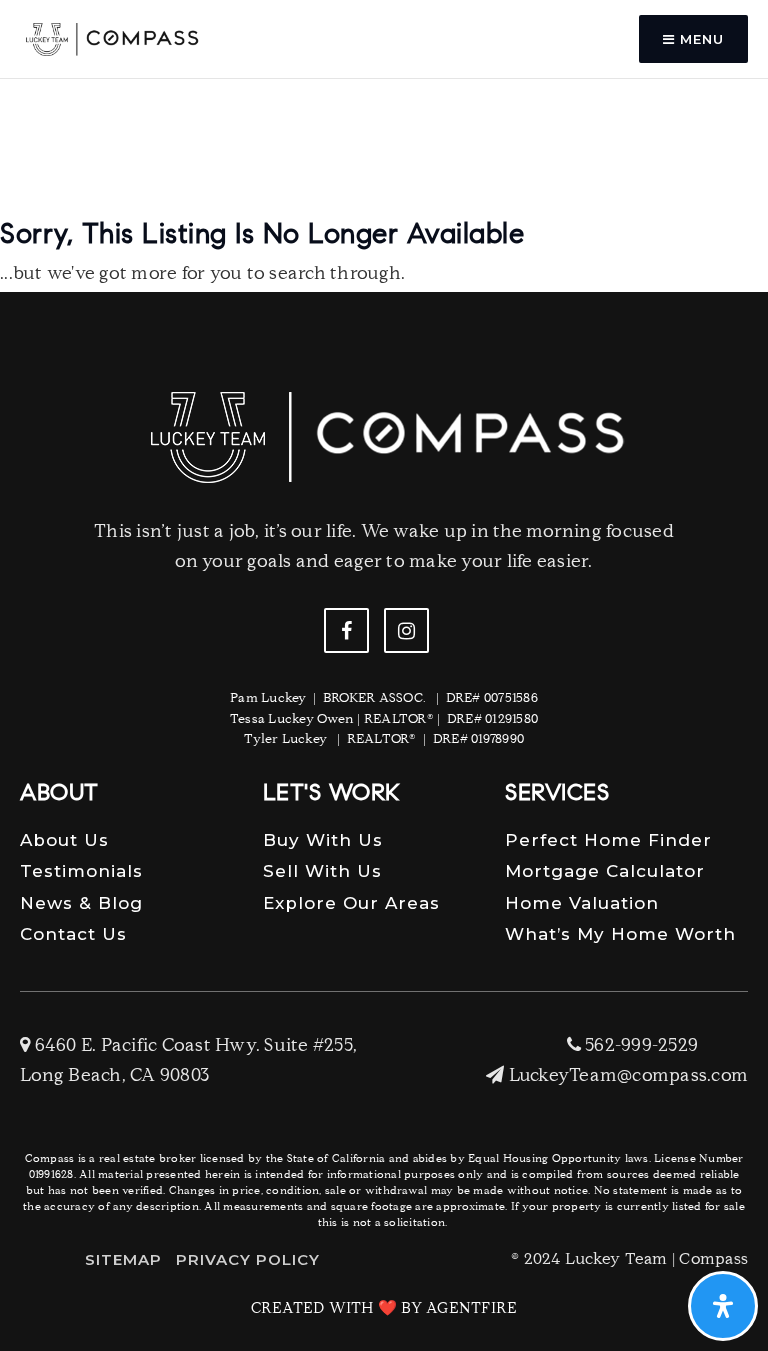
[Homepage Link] (111, 40)
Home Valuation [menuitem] (582, 903)
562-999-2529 (639, 1047)
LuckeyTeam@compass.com (628, 1077)
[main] (384, 166)
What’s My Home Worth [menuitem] (620, 934)
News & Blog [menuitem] (81, 903)
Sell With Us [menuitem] (322, 871)
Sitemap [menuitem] (123, 1259)
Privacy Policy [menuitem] (248, 1259)
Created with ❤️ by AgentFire (384, 1309)
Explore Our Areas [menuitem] (351, 903)
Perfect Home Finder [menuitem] (608, 840)
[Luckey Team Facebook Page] (346, 630)
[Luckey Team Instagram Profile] (406, 630)
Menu (699, 39)
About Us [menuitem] (64, 840)
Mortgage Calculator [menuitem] (605, 871)
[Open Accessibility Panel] (723, 1306)
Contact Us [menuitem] (73, 934)
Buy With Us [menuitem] (323, 840)
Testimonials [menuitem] (81, 871)
